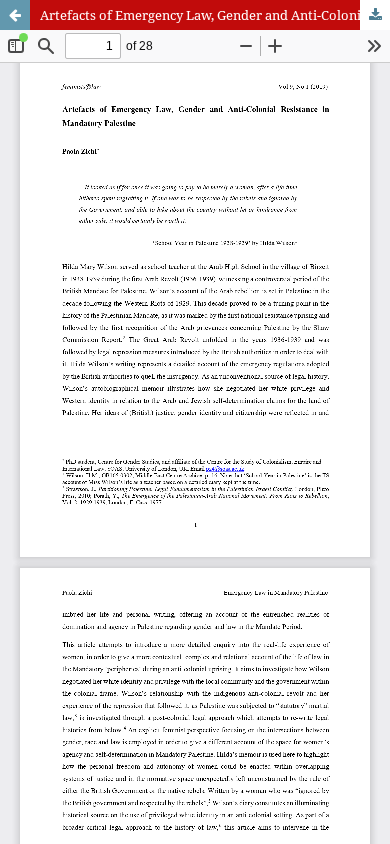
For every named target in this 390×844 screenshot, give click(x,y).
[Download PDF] (375, 15)
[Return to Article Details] (15, 15)
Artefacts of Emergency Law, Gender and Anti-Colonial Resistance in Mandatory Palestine (215, 15)
